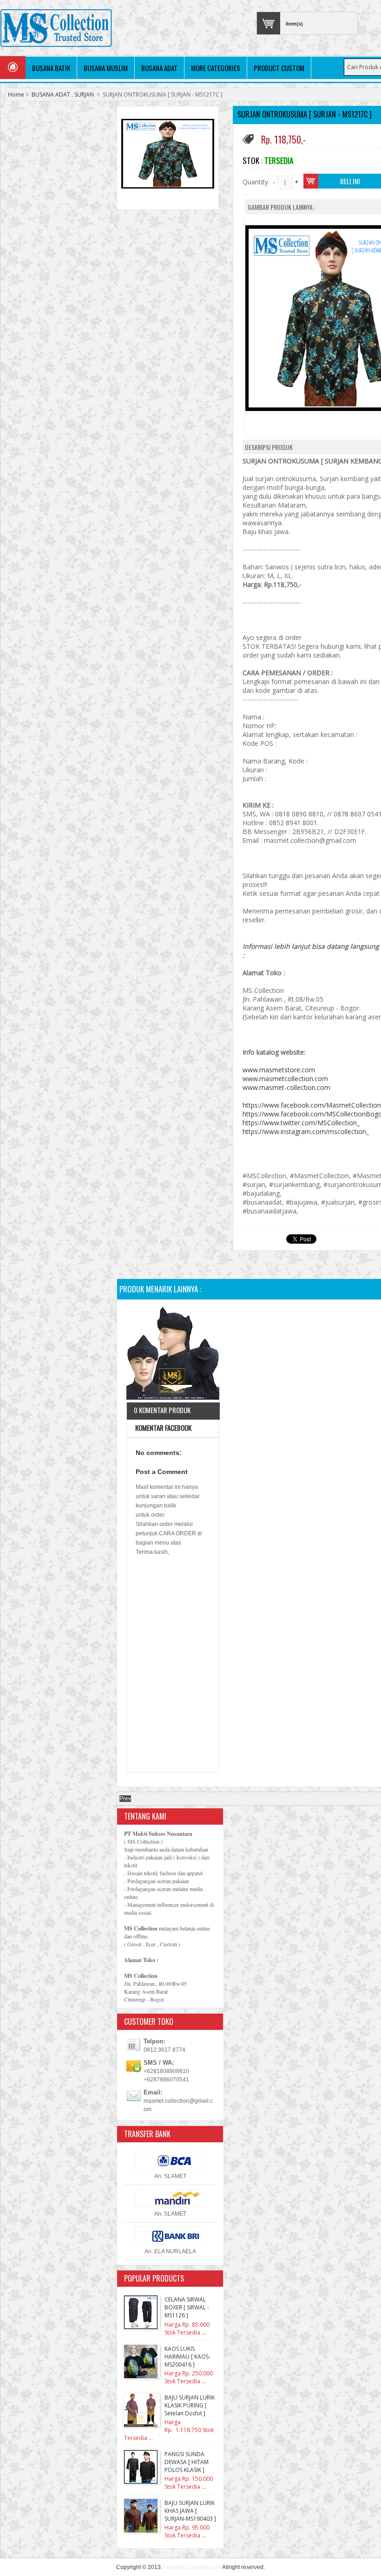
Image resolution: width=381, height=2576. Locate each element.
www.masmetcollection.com (285, 1079)
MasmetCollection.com (192, 2567)
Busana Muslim (106, 68)
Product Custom (279, 68)
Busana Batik (51, 68)
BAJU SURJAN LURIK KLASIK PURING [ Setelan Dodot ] (190, 2405)
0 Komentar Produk (162, 1410)
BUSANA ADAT (51, 95)
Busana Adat (159, 68)
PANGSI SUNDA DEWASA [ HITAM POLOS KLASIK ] (187, 2462)
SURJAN (84, 95)
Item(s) (294, 24)
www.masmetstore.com (279, 1070)
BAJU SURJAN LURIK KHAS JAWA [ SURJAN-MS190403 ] (190, 2511)
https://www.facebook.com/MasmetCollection (312, 1105)
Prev (125, 1799)
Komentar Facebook (163, 1428)
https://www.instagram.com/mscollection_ (306, 1131)
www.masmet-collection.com (286, 1087)
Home (16, 95)
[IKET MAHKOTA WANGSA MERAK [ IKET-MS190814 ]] (173, 1354)
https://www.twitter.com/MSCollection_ (301, 1123)
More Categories (216, 68)
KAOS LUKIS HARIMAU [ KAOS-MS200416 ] (187, 2357)
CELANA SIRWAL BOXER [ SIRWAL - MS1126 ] (187, 2307)
